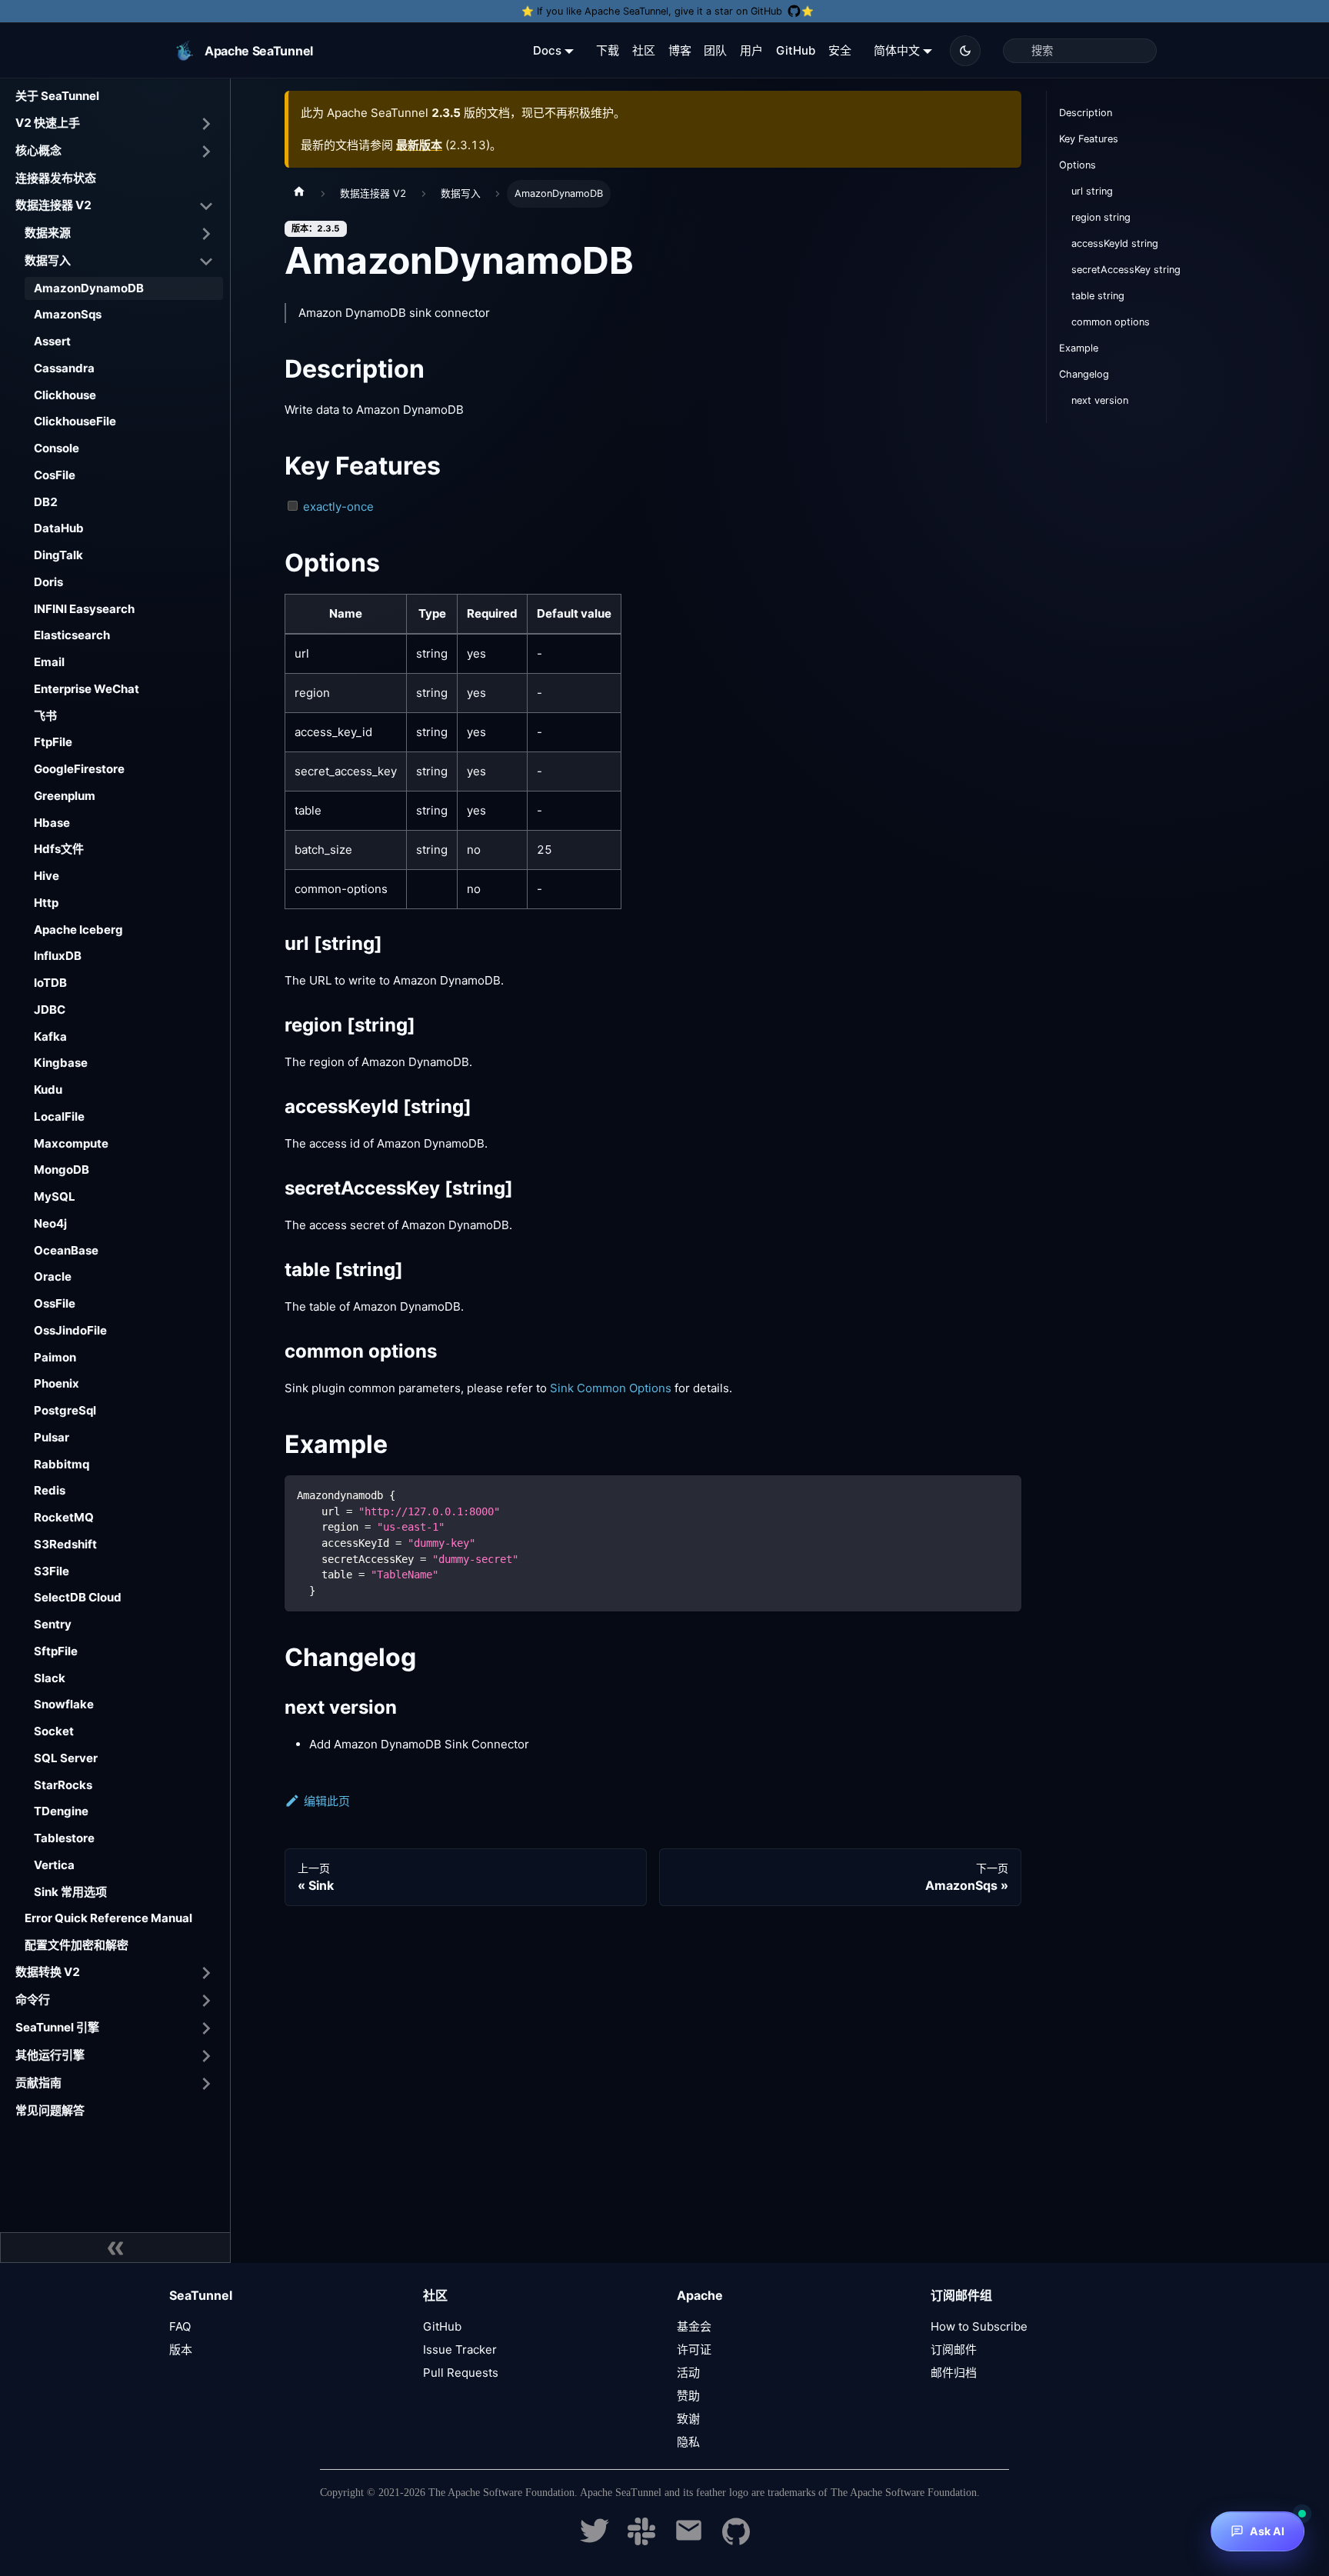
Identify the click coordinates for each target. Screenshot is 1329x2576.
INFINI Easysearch (84, 609)
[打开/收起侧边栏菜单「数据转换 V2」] (206, 1973)
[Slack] (641, 2541)
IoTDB (50, 983)
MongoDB (62, 1170)
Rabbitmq (62, 1464)
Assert (52, 341)
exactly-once (338, 507)
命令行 (33, 1999)
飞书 (45, 716)
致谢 (688, 2419)
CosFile (55, 475)
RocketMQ (64, 1517)
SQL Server (66, 1758)
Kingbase (61, 1063)
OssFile (55, 1303)
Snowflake (64, 1704)
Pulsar (52, 1437)
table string (1098, 296)
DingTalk (58, 555)
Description (1086, 113)
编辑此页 (327, 1801)
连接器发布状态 (56, 178)
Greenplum (65, 796)
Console (57, 448)
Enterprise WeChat (87, 689)
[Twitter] (595, 2541)
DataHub (59, 528)
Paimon (55, 1357)
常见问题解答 (50, 2110)
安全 (840, 50)
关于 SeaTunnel (57, 96)
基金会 (694, 2326)
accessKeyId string (1115, 243)
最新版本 (419, 145)
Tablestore (64, 1838)
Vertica (54, 1865)
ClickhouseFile (75, 421)
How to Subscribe (979, 2326)
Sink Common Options (611, 1388)
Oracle (53, 1276)
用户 (751, 50)
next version (1100, 400)
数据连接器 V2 (53, 205)
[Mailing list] (689, 2541)
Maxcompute (71, 1143)
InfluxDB (58, 956)
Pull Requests (461, 2373)
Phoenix (57, 1383)
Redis (50, 1490)
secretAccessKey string (1126, 270)
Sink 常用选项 (70, 1892)
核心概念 (38, 150)
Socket (54, 1731)
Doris (48, 582)
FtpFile (53, 742)
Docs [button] (547, 50)
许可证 (694, 2349)
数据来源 (48, 233)
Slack (50, 1678)
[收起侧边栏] (115, 2248)
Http (46, 903)
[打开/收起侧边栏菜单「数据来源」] (206, 234)
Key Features (1089, 139)
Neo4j (50, 1223)
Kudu (48, 1090)
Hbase (52, 823)
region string (1101, 217)
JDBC (50, 1010)
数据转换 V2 (48, 1972)
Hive (47, 876)
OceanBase (66, 1250)
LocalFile (59, 1116)
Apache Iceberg (78, 930)
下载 (608, 50)
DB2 (46, 502)
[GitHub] (736, 2541)
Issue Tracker (460, 2349)
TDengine (61, 1811)
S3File (52, 1571)
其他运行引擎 (50, 2055)
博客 (680, 50)
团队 (715, 50)
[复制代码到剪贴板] (1003, 1494)
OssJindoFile (70, 1330)
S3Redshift (65, 1544)
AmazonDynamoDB (89, 288)
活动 (688, 2373)
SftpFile (56, 1651)
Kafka (50, 1036)
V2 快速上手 (48, 123)
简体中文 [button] (897, 50)
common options (1111, 322)
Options (1078, 165)
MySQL (55, 1196)
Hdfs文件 (59, 849)
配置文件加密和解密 (77, 1945)
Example (1079, 348)
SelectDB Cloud (78, 1597)
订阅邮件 (954, 2349)
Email (49, 662)
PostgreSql (65, 1410)
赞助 (688, 2396)
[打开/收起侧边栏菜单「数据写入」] (206, 262)
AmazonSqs (68, 314)
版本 (181, 2349)
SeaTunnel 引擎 (57, 2027)
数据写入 (48, 260)
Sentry (53, 1624)
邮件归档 (954, 2373)
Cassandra (64, 368)
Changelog (1084, 374)
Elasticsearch (72, 635)
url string (1092, 191)
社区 (644, 50)
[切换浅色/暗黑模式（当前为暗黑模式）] (965, 51)
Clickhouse (65, 395)
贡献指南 (38, 2083)
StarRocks (63, 1785)
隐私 (688, 2442)
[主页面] (299, 194)
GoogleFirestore (79, 769)
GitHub (796, 50)
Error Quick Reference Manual (108, 1918)
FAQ (180, 2326)
